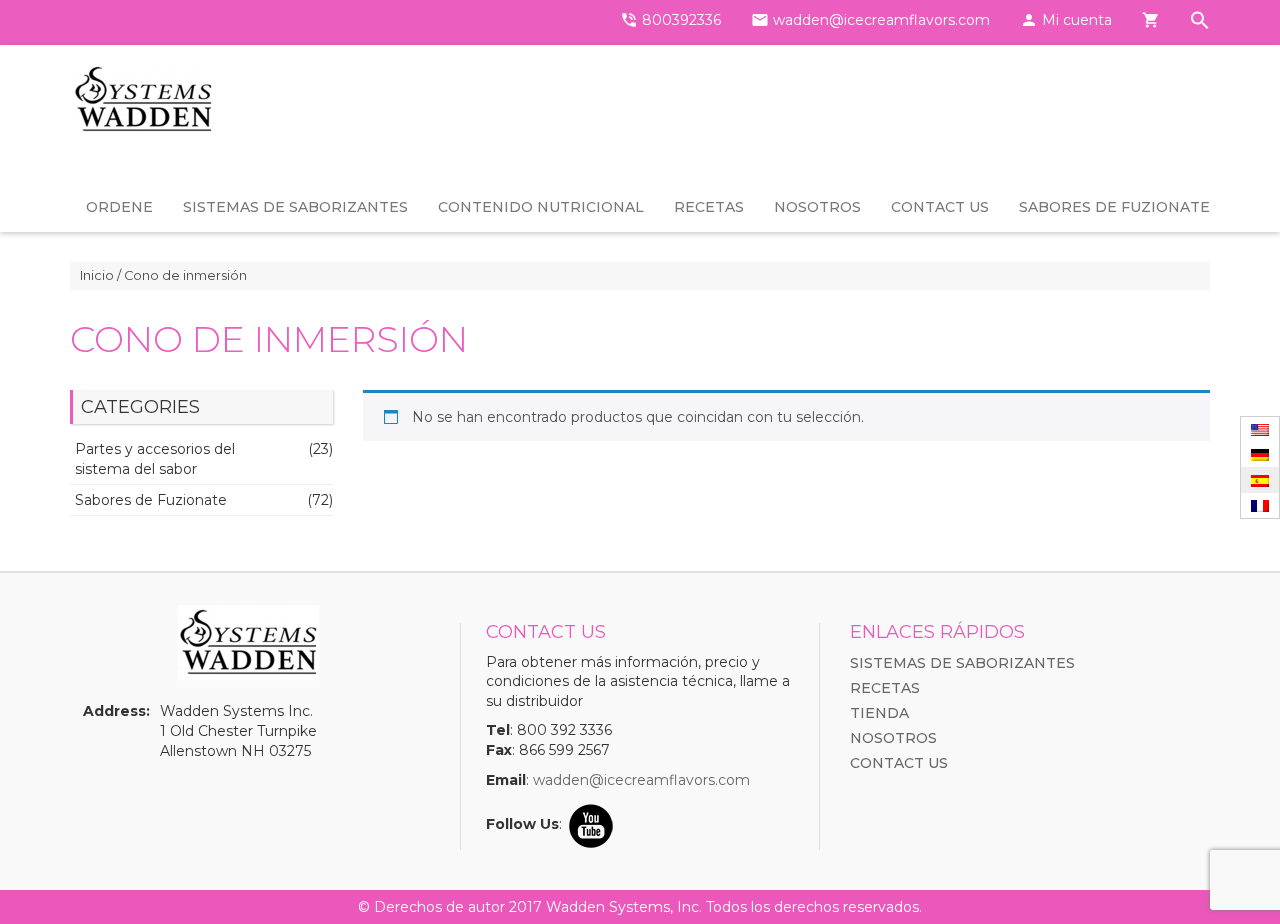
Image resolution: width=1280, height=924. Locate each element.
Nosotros (817, 207)
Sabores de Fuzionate (1114, 207)
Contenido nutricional (541, 207)
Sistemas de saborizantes (295, 207)
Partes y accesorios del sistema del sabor (155, 459)
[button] (1200, 22)
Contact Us (940, 207)
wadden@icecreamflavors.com (641, 780)
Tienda (879, 713)
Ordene (119, 207)
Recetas (709, 207)
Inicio (97, 275)
